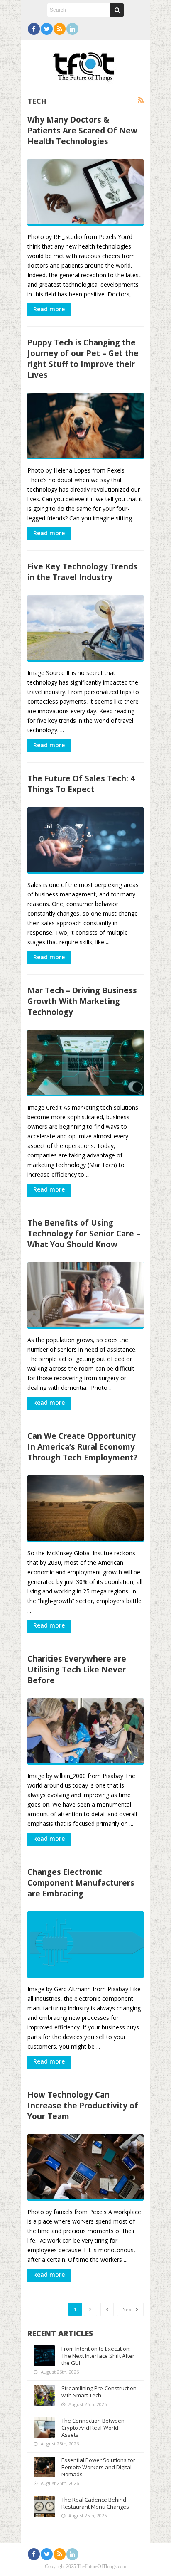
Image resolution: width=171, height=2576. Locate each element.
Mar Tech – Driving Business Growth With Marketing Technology (82, 1001)
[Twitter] (47, 29)
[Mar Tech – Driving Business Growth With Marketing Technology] (85, 1063)
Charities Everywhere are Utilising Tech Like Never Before (77, 1669)
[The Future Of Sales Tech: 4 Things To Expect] (85, 840)
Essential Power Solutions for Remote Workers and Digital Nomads (98, 2467)
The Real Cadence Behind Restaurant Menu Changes (95, 2503)
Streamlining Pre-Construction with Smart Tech (99, 2392)
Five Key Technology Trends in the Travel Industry (82, 572)
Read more (49, 309)
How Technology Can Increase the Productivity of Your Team (83, 2105)
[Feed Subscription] (141, 100)
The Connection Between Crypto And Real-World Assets (93, 2428)
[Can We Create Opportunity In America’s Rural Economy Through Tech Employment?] (85, 1509)
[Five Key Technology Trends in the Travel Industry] (85, 628)
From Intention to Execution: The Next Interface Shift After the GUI (98, 2356)
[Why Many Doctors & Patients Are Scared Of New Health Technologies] (85, 192)
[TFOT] (85, 64)
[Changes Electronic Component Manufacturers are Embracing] (85, 1945)
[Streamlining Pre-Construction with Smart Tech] (44, 2395)
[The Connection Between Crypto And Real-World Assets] (44, 2428)
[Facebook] (34, 29)
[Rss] (60, 29)
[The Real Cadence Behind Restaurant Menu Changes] (44, 2507)
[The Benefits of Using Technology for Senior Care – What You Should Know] (85, 1295)
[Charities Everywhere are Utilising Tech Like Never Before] (85, 1731)
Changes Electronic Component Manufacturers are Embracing (81, 1883)
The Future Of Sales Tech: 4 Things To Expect (81, 784)
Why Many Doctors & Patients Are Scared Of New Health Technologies (82, 130)
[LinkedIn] (72, 29)
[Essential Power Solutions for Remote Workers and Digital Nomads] (44, 2467)
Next (128, 2309)
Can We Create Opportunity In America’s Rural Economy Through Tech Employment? (82, 1447)
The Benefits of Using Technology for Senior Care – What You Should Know (84, 1233)
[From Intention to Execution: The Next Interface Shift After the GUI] (44, 2356)
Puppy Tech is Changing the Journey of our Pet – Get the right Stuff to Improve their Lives (83, 358)
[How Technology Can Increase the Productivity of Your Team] (85, 2167)
